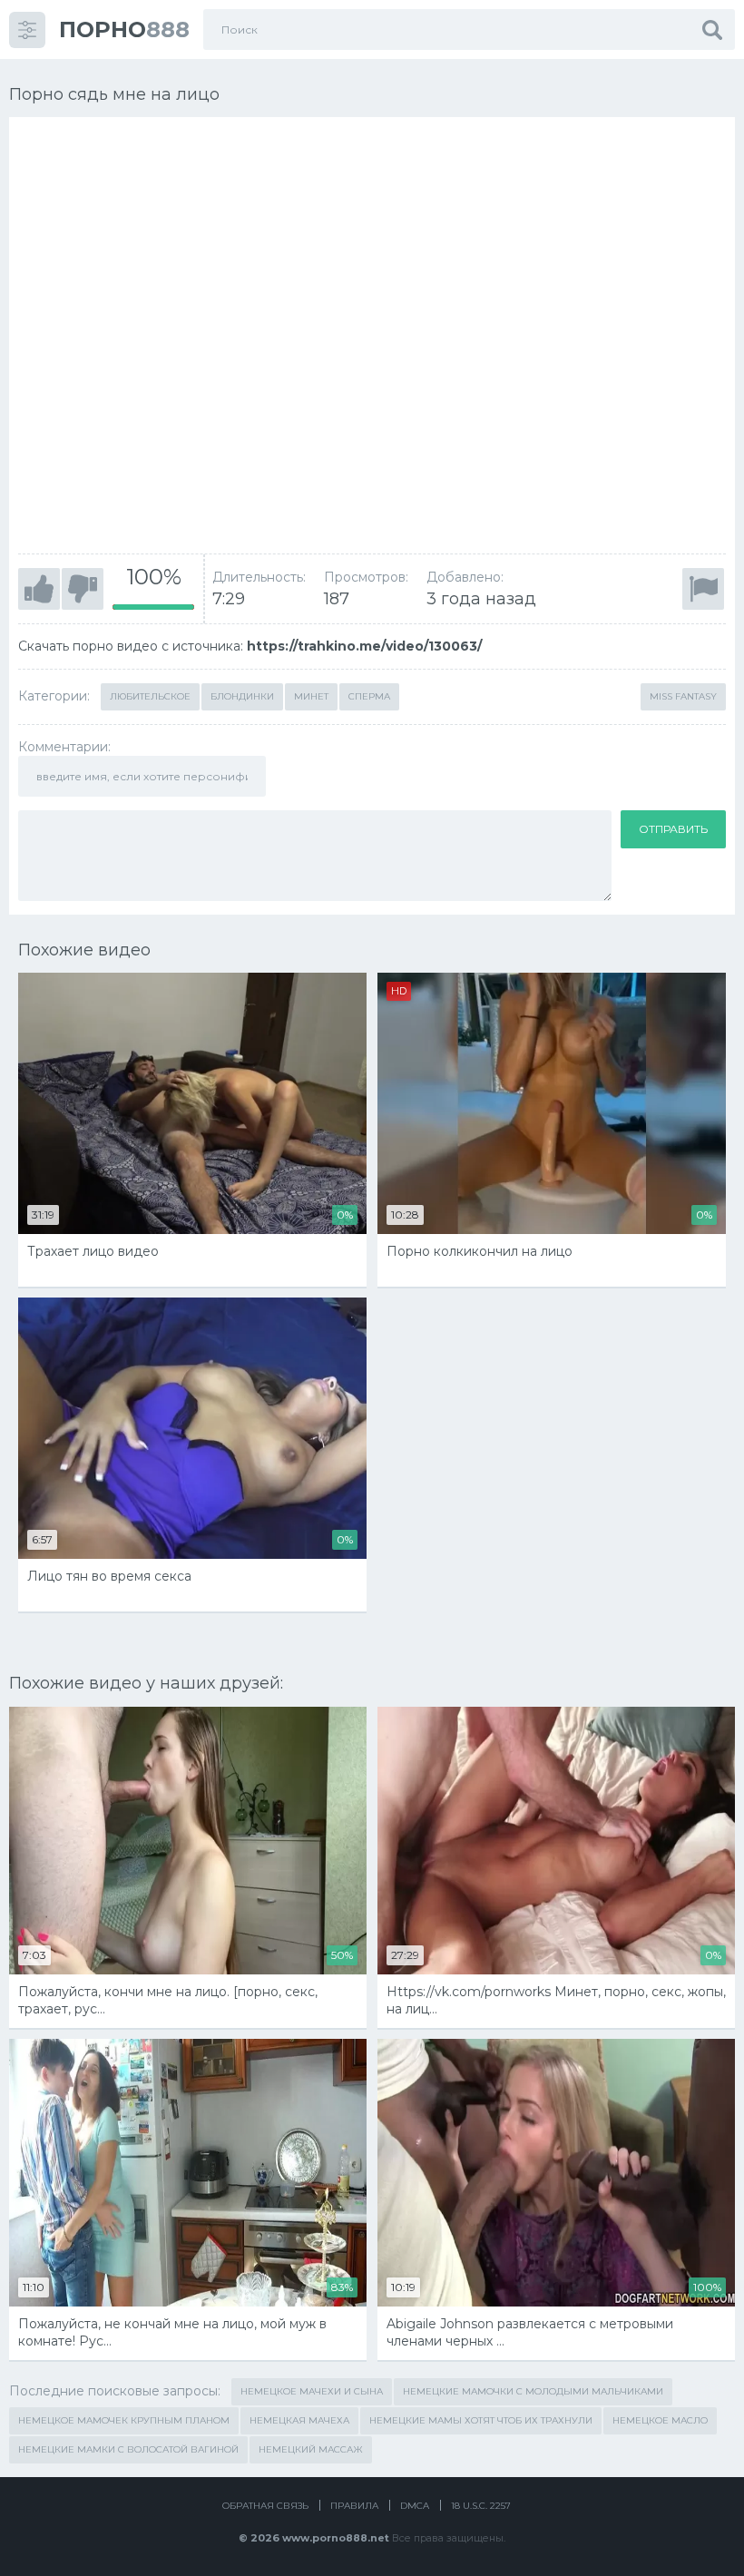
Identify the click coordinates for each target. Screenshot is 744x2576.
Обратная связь (265, 2506)
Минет (311, 696)
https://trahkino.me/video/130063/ (364, 646)
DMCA (415, 2506)
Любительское (150, 696)
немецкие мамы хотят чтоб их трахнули (481, 2420)
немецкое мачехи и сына (312, 2391)
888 (124, 29)
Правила (354, 2506)
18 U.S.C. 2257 (481, 2506)
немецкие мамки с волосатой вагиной (128, 2449)
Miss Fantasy (683, 696)
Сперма (369, 696)
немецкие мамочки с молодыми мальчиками (533, 2391)
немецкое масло (660, 2420)
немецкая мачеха (299, 2420)
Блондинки (242, 696)
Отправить (673, 829)
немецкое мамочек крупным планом (124, 2420)
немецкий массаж (311, 2449)
